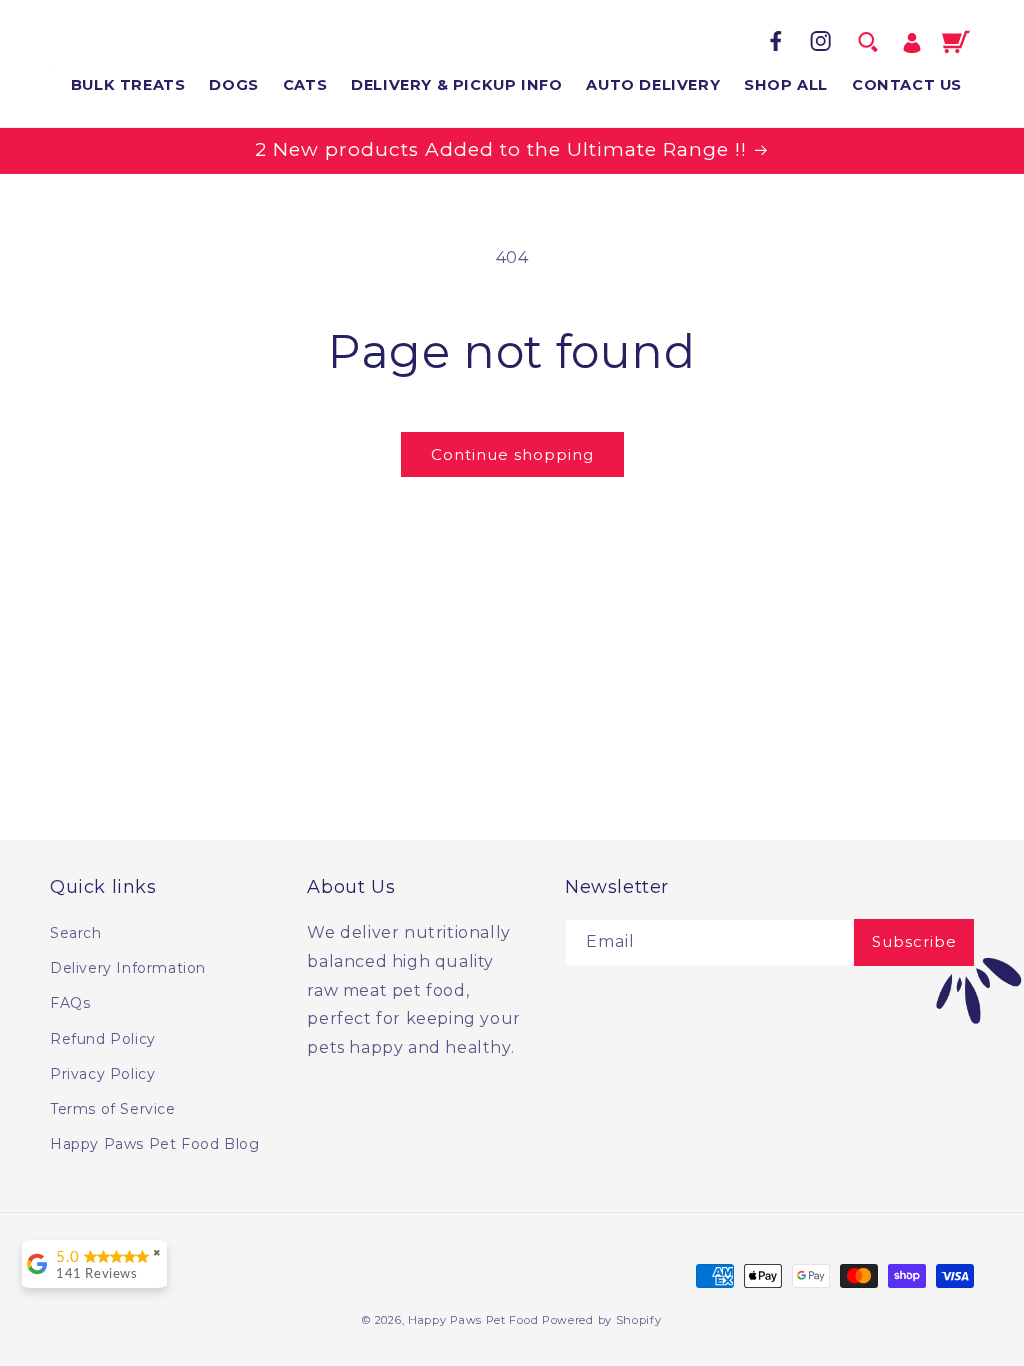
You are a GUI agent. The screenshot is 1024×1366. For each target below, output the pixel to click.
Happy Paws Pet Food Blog (154, 1144)
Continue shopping (512, 454)
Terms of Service (113, 1109)
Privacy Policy (102, 1074)
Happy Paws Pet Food (473, 1320)
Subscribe (914, 941)
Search (76, 933)
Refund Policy (103, 1039)
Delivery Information (128, 968)
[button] (868, 42)
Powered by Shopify (602, 1320)
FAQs (70, 1003)
